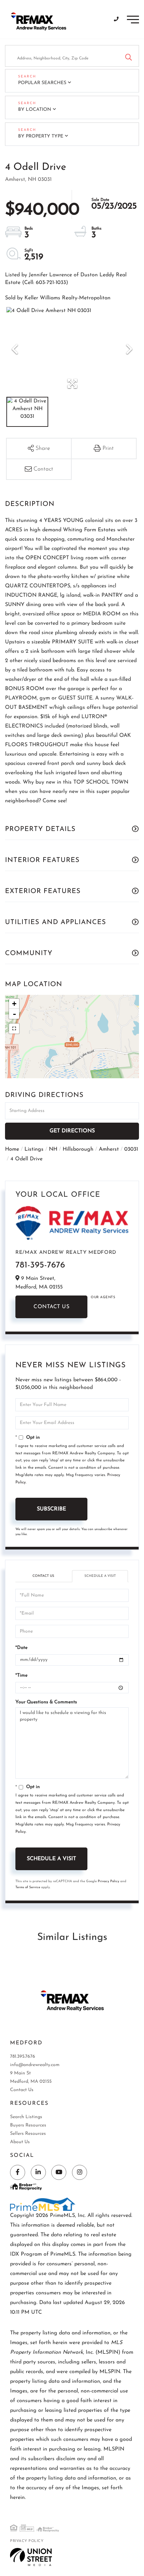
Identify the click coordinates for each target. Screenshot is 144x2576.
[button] (128, 56)
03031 (131, 1149)
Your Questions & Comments (46, 1702)
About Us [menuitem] (20, 2142)
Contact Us (51, 1307)
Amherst (109, 1149)
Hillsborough (78, 1149)
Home (12, 1149)
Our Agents (103, 1297)
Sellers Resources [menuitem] (28, 2134)
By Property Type (41, 136)
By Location (35, 110)
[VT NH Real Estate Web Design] (31, 2557)
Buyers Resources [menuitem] (28, 2125)
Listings (34, 1149)
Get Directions (72, 1131)
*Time (21, 1675)
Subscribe (51, 1509)
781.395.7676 (23, 2057)
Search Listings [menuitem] (26, 2117)
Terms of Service (28, 1887)
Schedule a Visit (100, 1576)
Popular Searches (42, 83)
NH (53, 1149)
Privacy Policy (109, 1881)
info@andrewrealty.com (35, 2065)
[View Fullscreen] (14, 1029)
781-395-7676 (40, 1265)
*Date (21, 1648)
